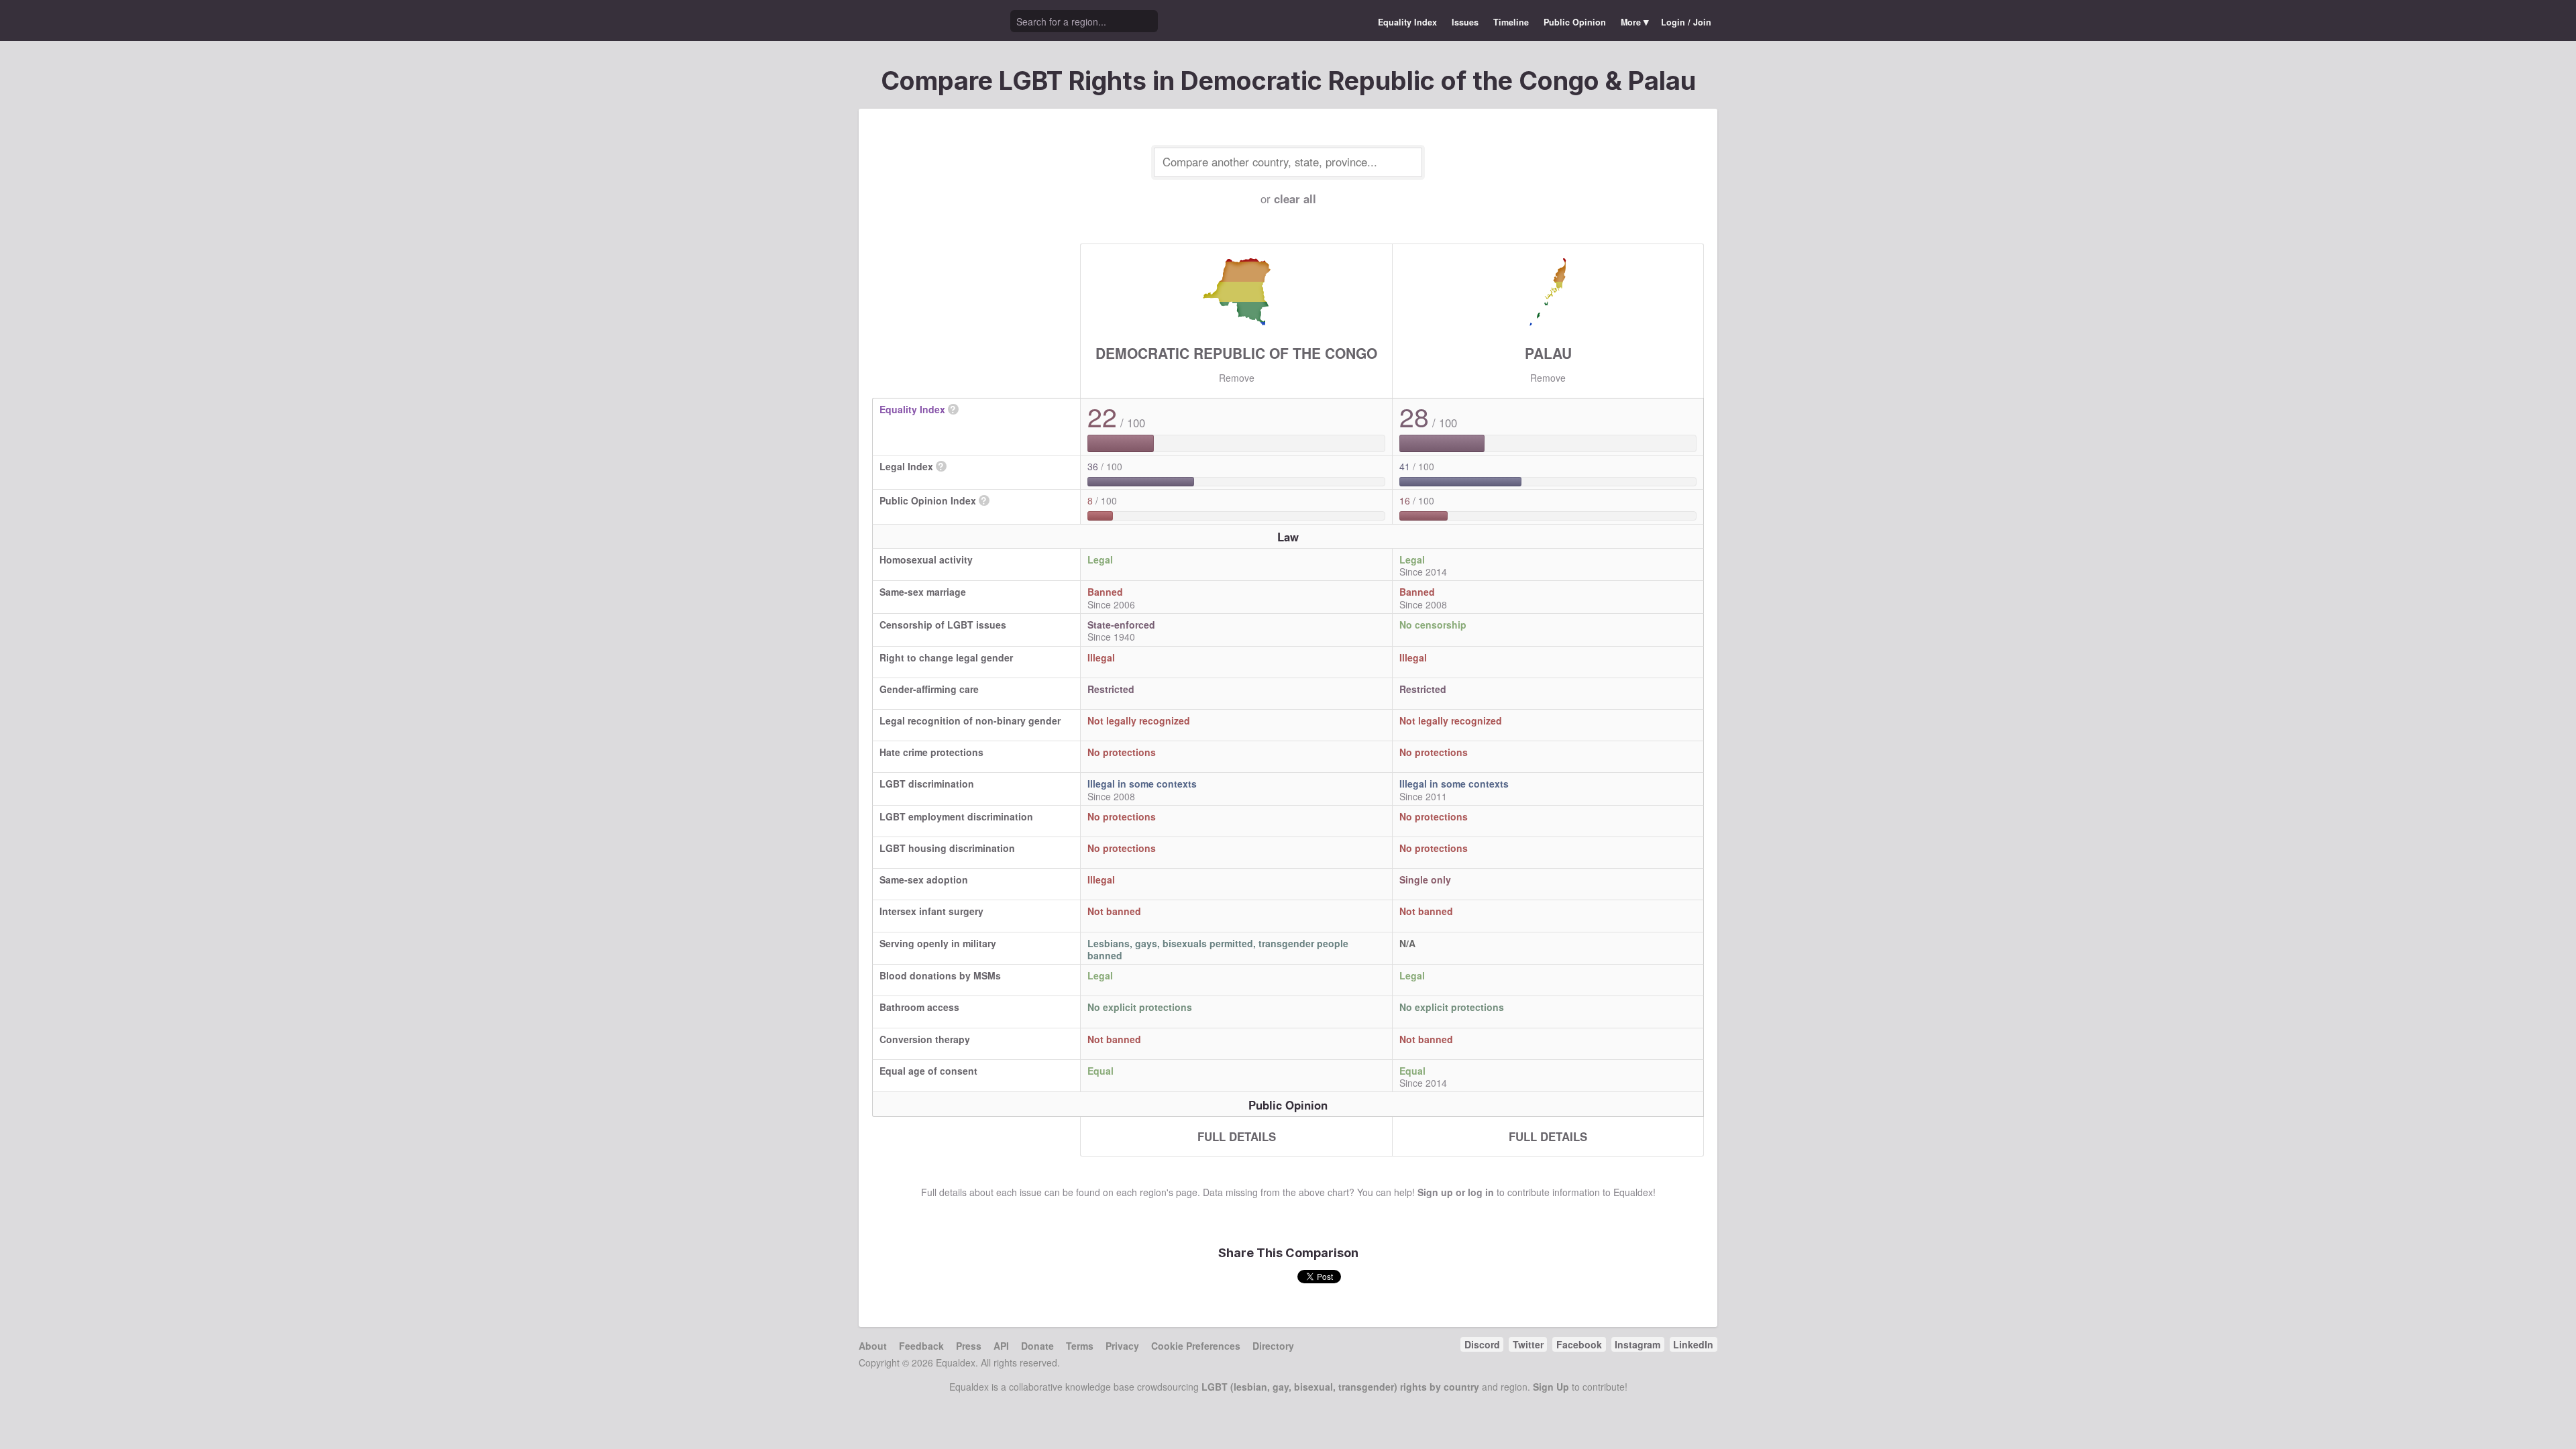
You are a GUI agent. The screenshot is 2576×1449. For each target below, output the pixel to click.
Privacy (1122, 1346)
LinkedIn (1693, 1344)
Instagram (1638, 1344)
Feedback (921, 1346)
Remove (1237, 378)
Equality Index (1407, 22)
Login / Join (1686, 22)
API (1001, 1346)
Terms (1080, 1346)
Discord (1482, 1344)
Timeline (1511, 22)
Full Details (1237, 1136)
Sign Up (1551, 1387)
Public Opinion (1575, 22)
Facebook (1579, 1344)
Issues (1465, 22)
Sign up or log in (1456, 1192)
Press (969, 1346)
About (873, 1346)
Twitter (1528, 1344)
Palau (1548, 353)
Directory (1273, 1346)
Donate (1037, 1346)
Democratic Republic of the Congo (1236, 353)
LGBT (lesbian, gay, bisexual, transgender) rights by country (1340, 1387)
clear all (1295, 199)
